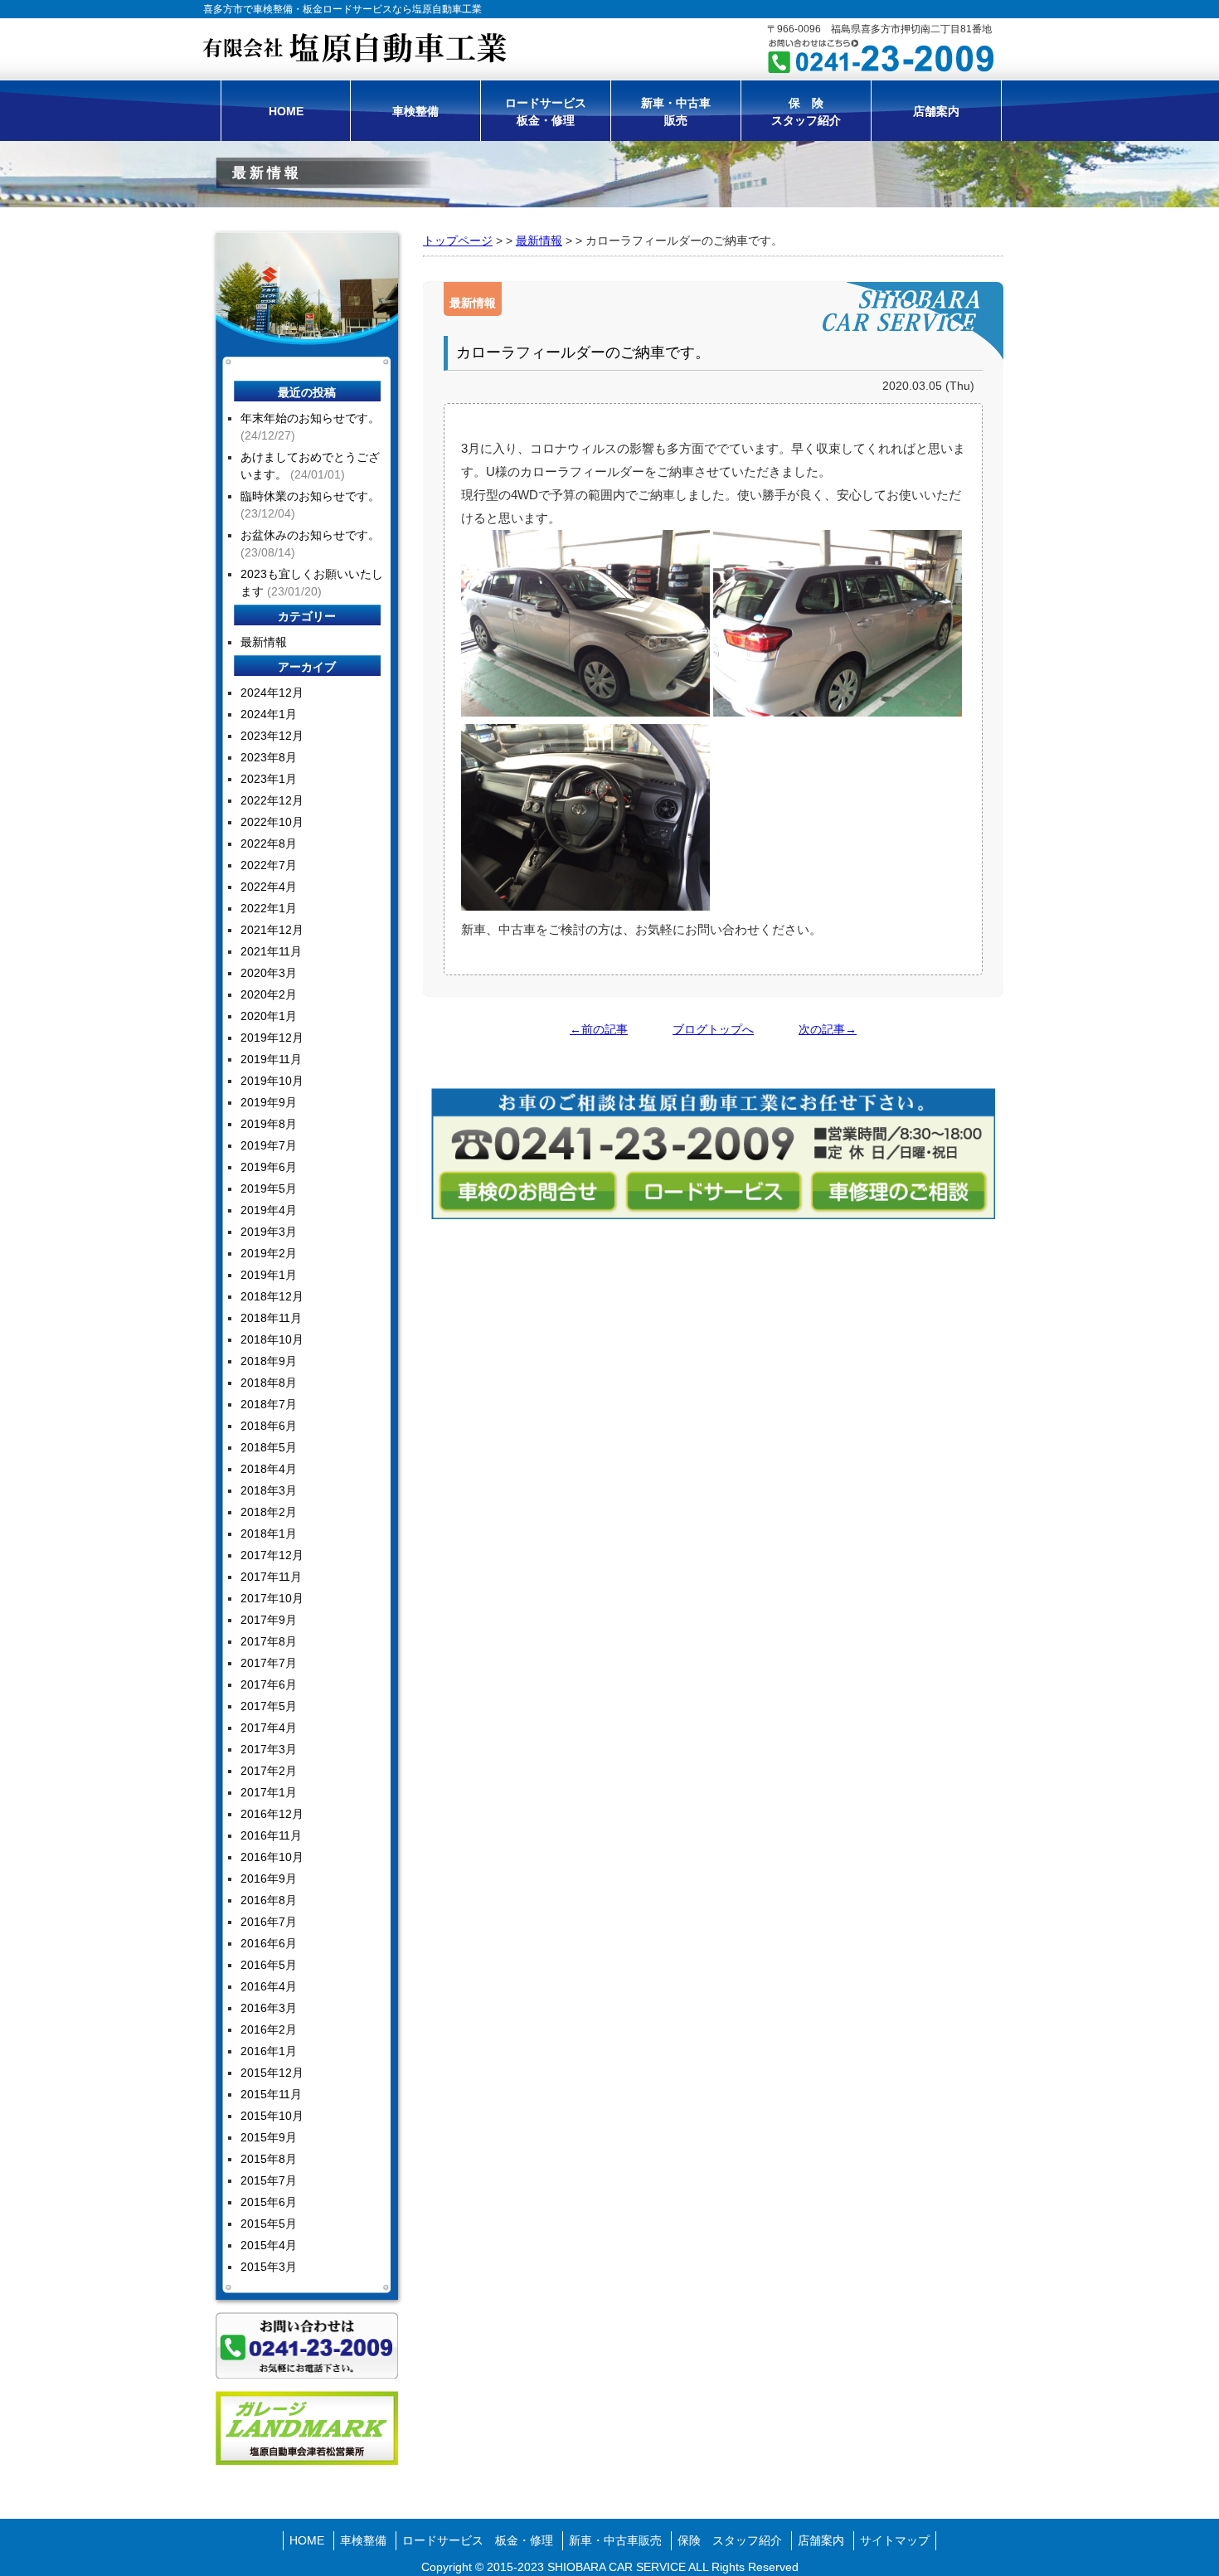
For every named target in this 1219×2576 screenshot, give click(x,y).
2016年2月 (269, 2029)
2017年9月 (269, 1620)
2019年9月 (269, 1102)
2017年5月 (269, 1706)
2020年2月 (269, 994)
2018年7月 (269, 1404)
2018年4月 (269, 1469)
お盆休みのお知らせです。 (310, 535)
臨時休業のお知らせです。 (310, 496)
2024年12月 (272, 693)
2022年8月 (269, 843)
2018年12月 (272, 1296)
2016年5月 (269, 1965)
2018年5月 (269, 1447)
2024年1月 (269, 714)
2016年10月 (272, 1857)
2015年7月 (269, 2180)
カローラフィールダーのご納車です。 (583, 352)
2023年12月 (272, 736)
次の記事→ (828, 1029)
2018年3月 (269, 1490)
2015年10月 (272, 2116)
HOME (286, 111)
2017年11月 (271, 1577)
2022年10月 (272, 822)
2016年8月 (269, 1900)
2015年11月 (271, 2094)
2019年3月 (269, 1232)
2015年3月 (269, 2267)
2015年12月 (272, 2073)
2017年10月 (272, 1598)
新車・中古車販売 (676, 112)
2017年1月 (269, 1792)
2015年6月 (269, 2202)
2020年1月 (269, 1016)
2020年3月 (269, 973)
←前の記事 (599, 1029)
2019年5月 (269, 1188)
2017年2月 (269, 1771)
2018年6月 (269, 1426)
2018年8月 (269, 1383)
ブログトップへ (713, 1029)
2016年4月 (269, 1986)
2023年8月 (269, 757)
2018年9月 (269, 1361)
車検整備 (415, 111)
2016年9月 (269, 1879)
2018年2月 (269, 1512)
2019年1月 (269, 1275)
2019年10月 (272, 1081)
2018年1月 (269, 1533)
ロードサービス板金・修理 (546, 112)
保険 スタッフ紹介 (730, 2540)
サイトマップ (895, 2540)
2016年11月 (271, 1835)
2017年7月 (269, 1663)
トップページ (458, 241)
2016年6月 (269, 1943)
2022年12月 (272, 800)
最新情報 (539, 241)
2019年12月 (272, 1038)
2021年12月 (272, 930)
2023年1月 (269, 779)
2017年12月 (272, 1555)
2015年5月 (269, 2224)
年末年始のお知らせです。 (310, 418)
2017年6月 (269, 1684)
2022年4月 (269, 887)
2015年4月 (269, 2245)
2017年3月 (269, 1749)
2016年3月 (269, 2008)
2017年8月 (269, 1641)
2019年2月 (269, 1253)
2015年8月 (269, 2159)
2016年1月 (269, 2051)
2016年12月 (272, 1814)
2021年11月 (271, 951)
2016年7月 (269, 1922)
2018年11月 (271, 1318)
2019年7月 (269, 1145)
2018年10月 (272, 1339)
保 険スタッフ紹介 (806, 112)
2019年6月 (269, 1167)
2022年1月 (269, 908)
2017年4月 (269, 1728)
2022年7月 (269, 865)
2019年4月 (269, 1210)
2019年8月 (269, 1124)
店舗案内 (936, 111)
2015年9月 (269, 2137)
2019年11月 (271, 1059)
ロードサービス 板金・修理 (478, 2540)
